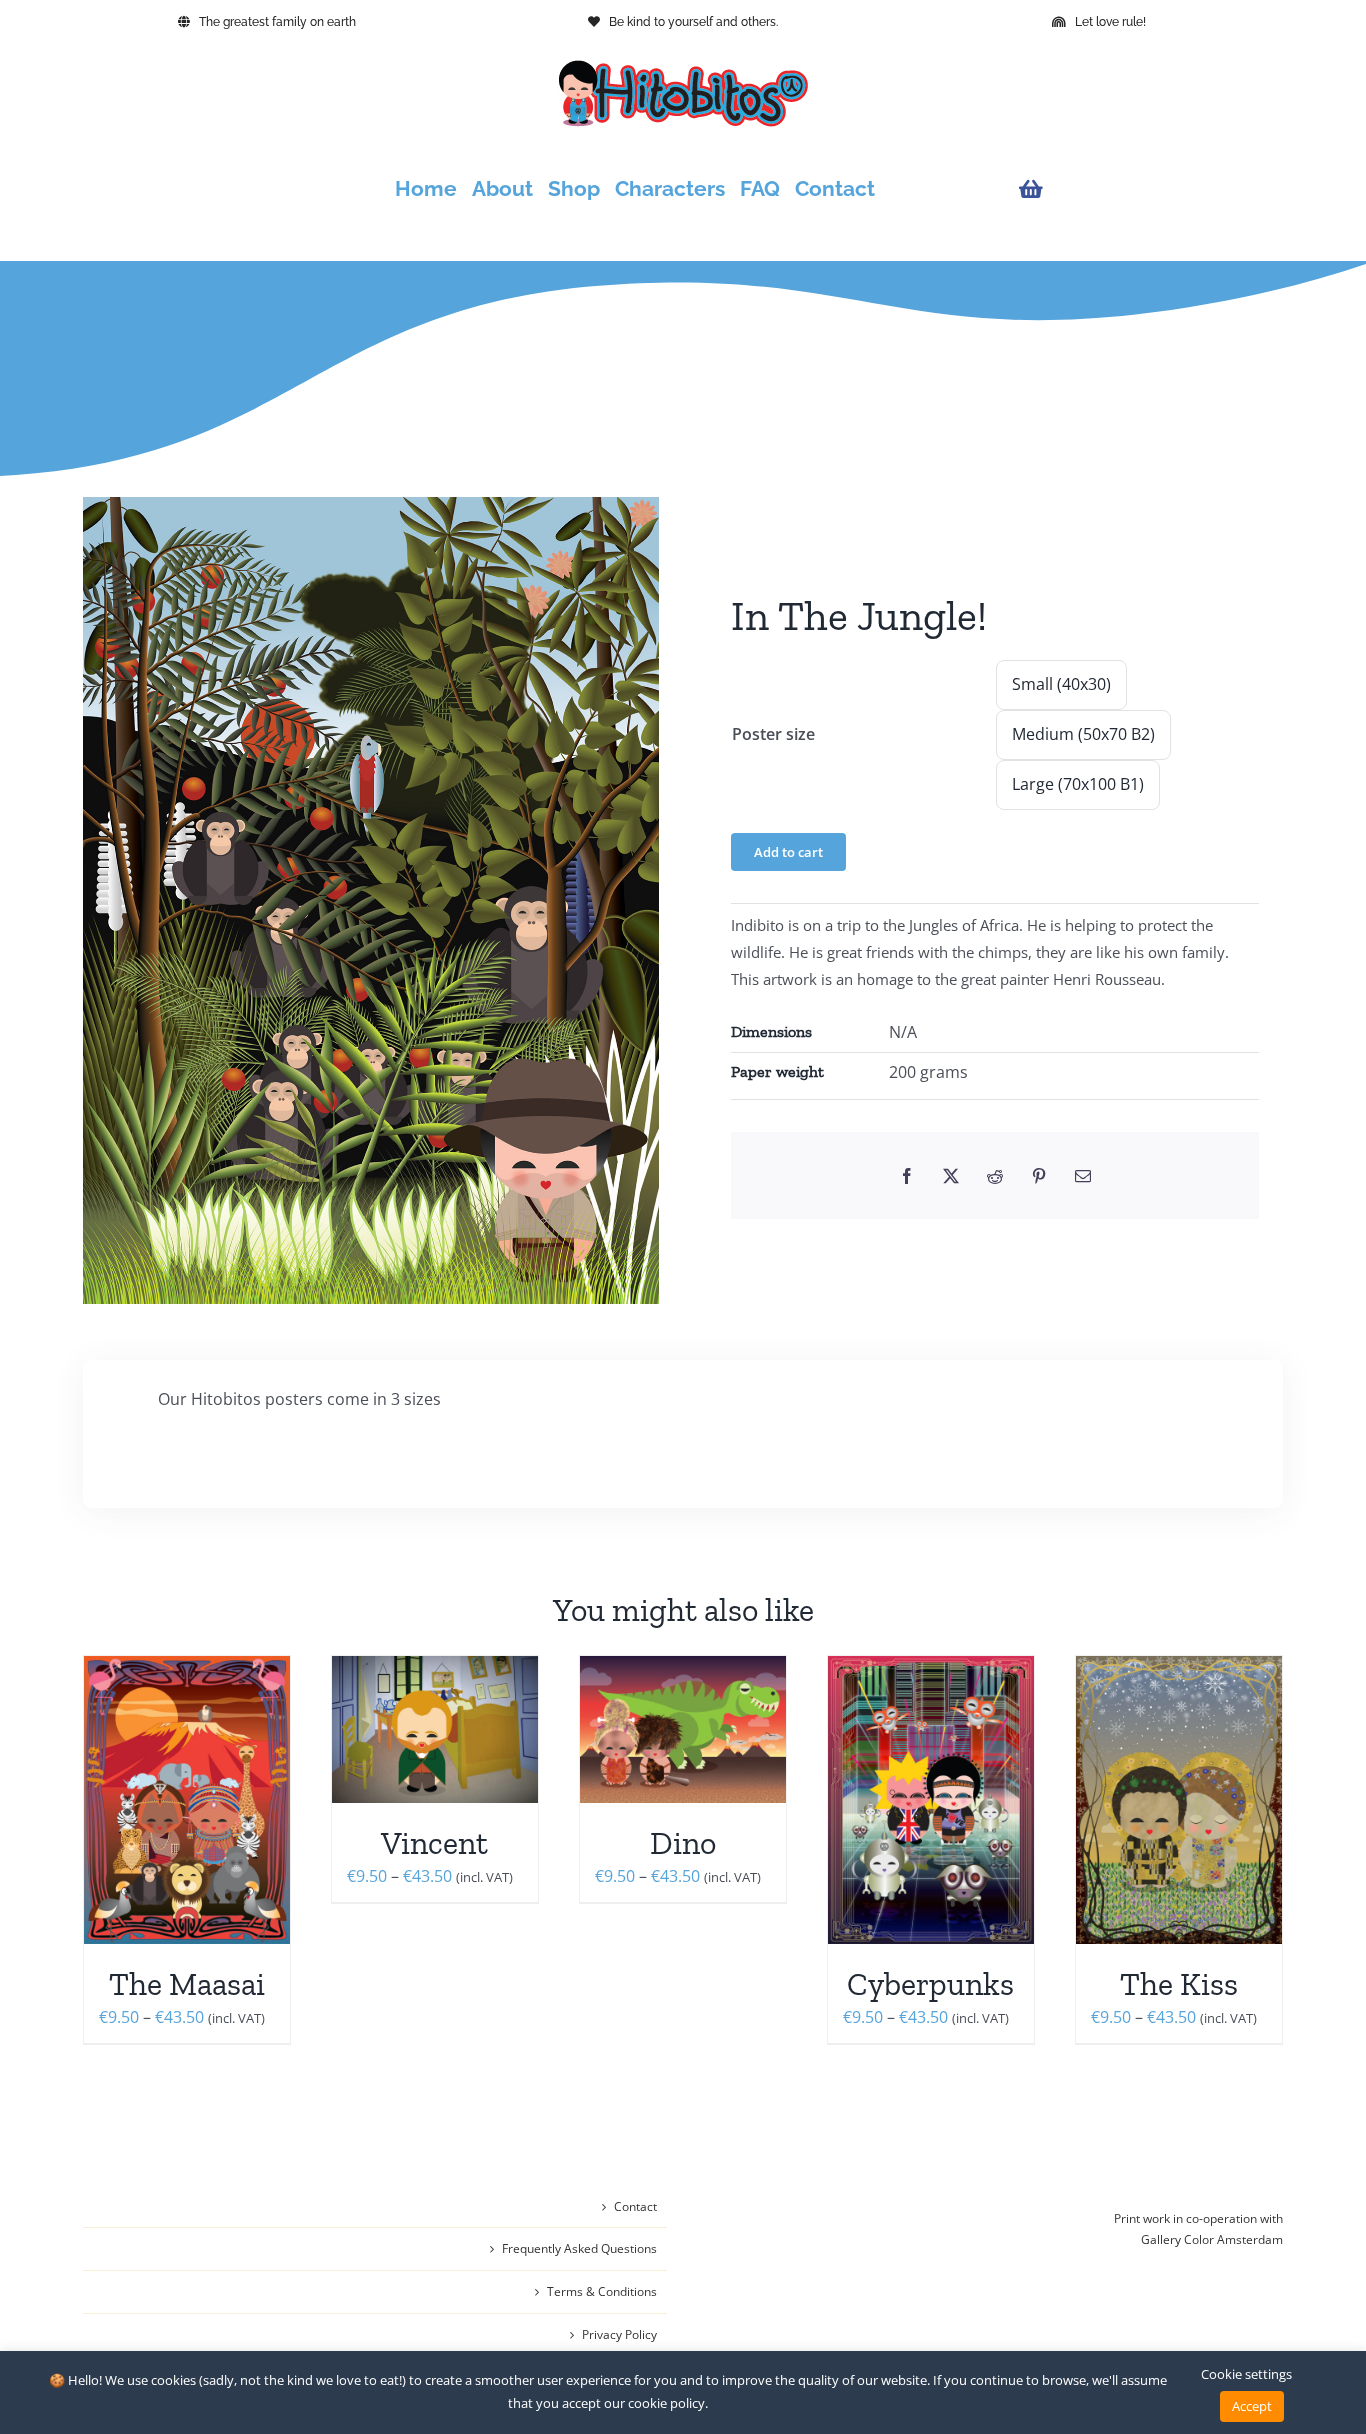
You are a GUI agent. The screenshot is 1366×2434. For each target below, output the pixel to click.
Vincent (434, 1843)
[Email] (1083, 1176)
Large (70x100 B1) (1078, 784)
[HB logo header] (683, 68)
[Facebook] (907, 1176)
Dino (683, 1843)
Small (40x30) (1061, 684)
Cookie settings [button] (1246, 2374)
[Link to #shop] (1146, 189)
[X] (951, 1176)
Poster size (773, 734)
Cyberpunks (930, 1984)
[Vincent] (435, 1729)
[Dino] (683, 1729)
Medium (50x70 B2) (1083, 734)
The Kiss (1179, 1984)
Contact (635, 2206)
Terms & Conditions (602, 2291)
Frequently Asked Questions (579, 2248)
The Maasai (187, 1984)
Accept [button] (1252, 2406)
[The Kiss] (1179, 1800)
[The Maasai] (187, 1800)
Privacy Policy (619, 2334)
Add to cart (788, 852)
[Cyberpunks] (931, 1800)
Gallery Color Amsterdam (1212, 2239)
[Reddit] (995, 1176)
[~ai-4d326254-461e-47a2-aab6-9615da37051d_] (371, 900)
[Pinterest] (1039, 1176)
